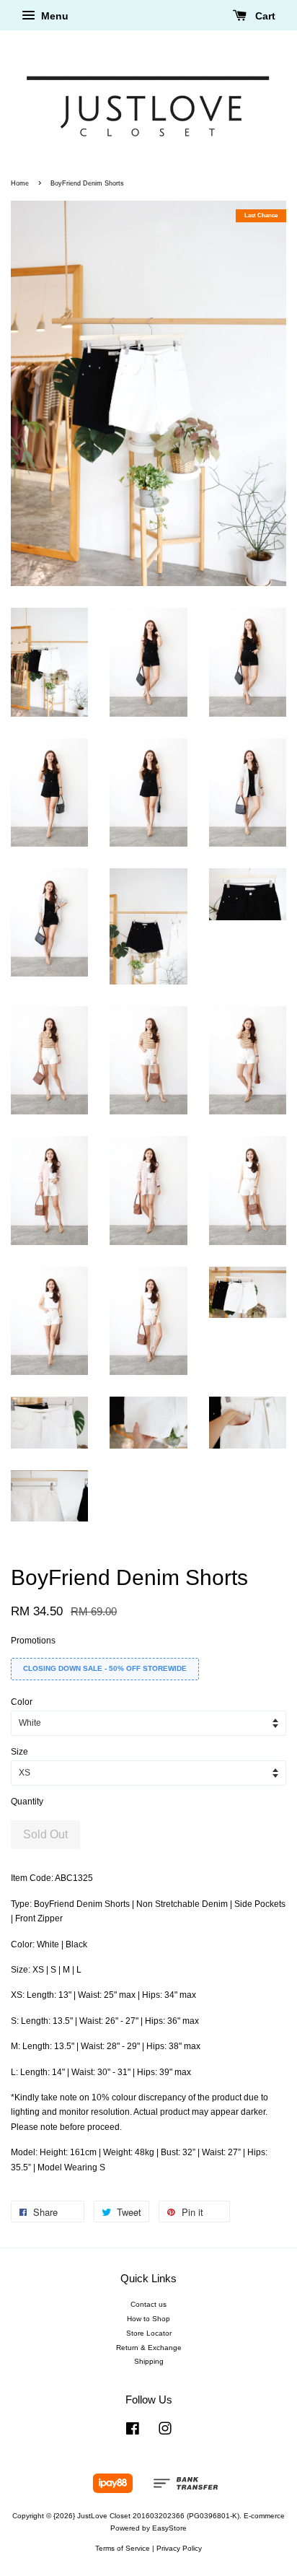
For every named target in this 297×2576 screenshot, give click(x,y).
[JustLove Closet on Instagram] (165, 2432)
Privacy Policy (179, 2548)
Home (20, 183)
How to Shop (148, 2319)
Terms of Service (123, 2548)
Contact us (148, 2304)
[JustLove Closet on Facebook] (133, 2432)
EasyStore (169, 2528)
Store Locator (149, 2333)
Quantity (27, 1802)
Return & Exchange (149, 2348)
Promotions (33, 1641)
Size (19, 1752)
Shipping (149, 2361)
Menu (53, 16)
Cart (264, 16)
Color (22, 1702)
